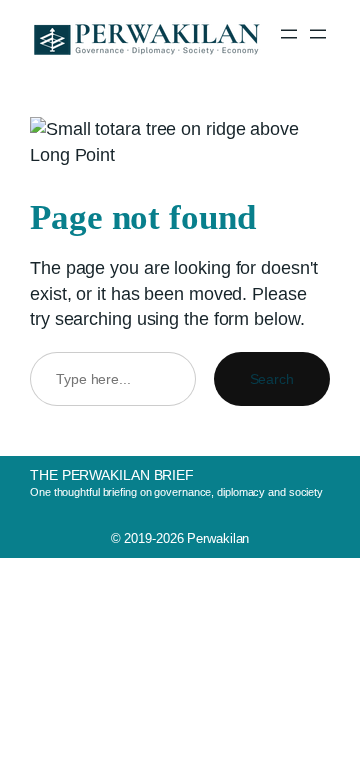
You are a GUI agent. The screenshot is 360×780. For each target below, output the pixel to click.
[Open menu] (289, 34)
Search (272, 379)
